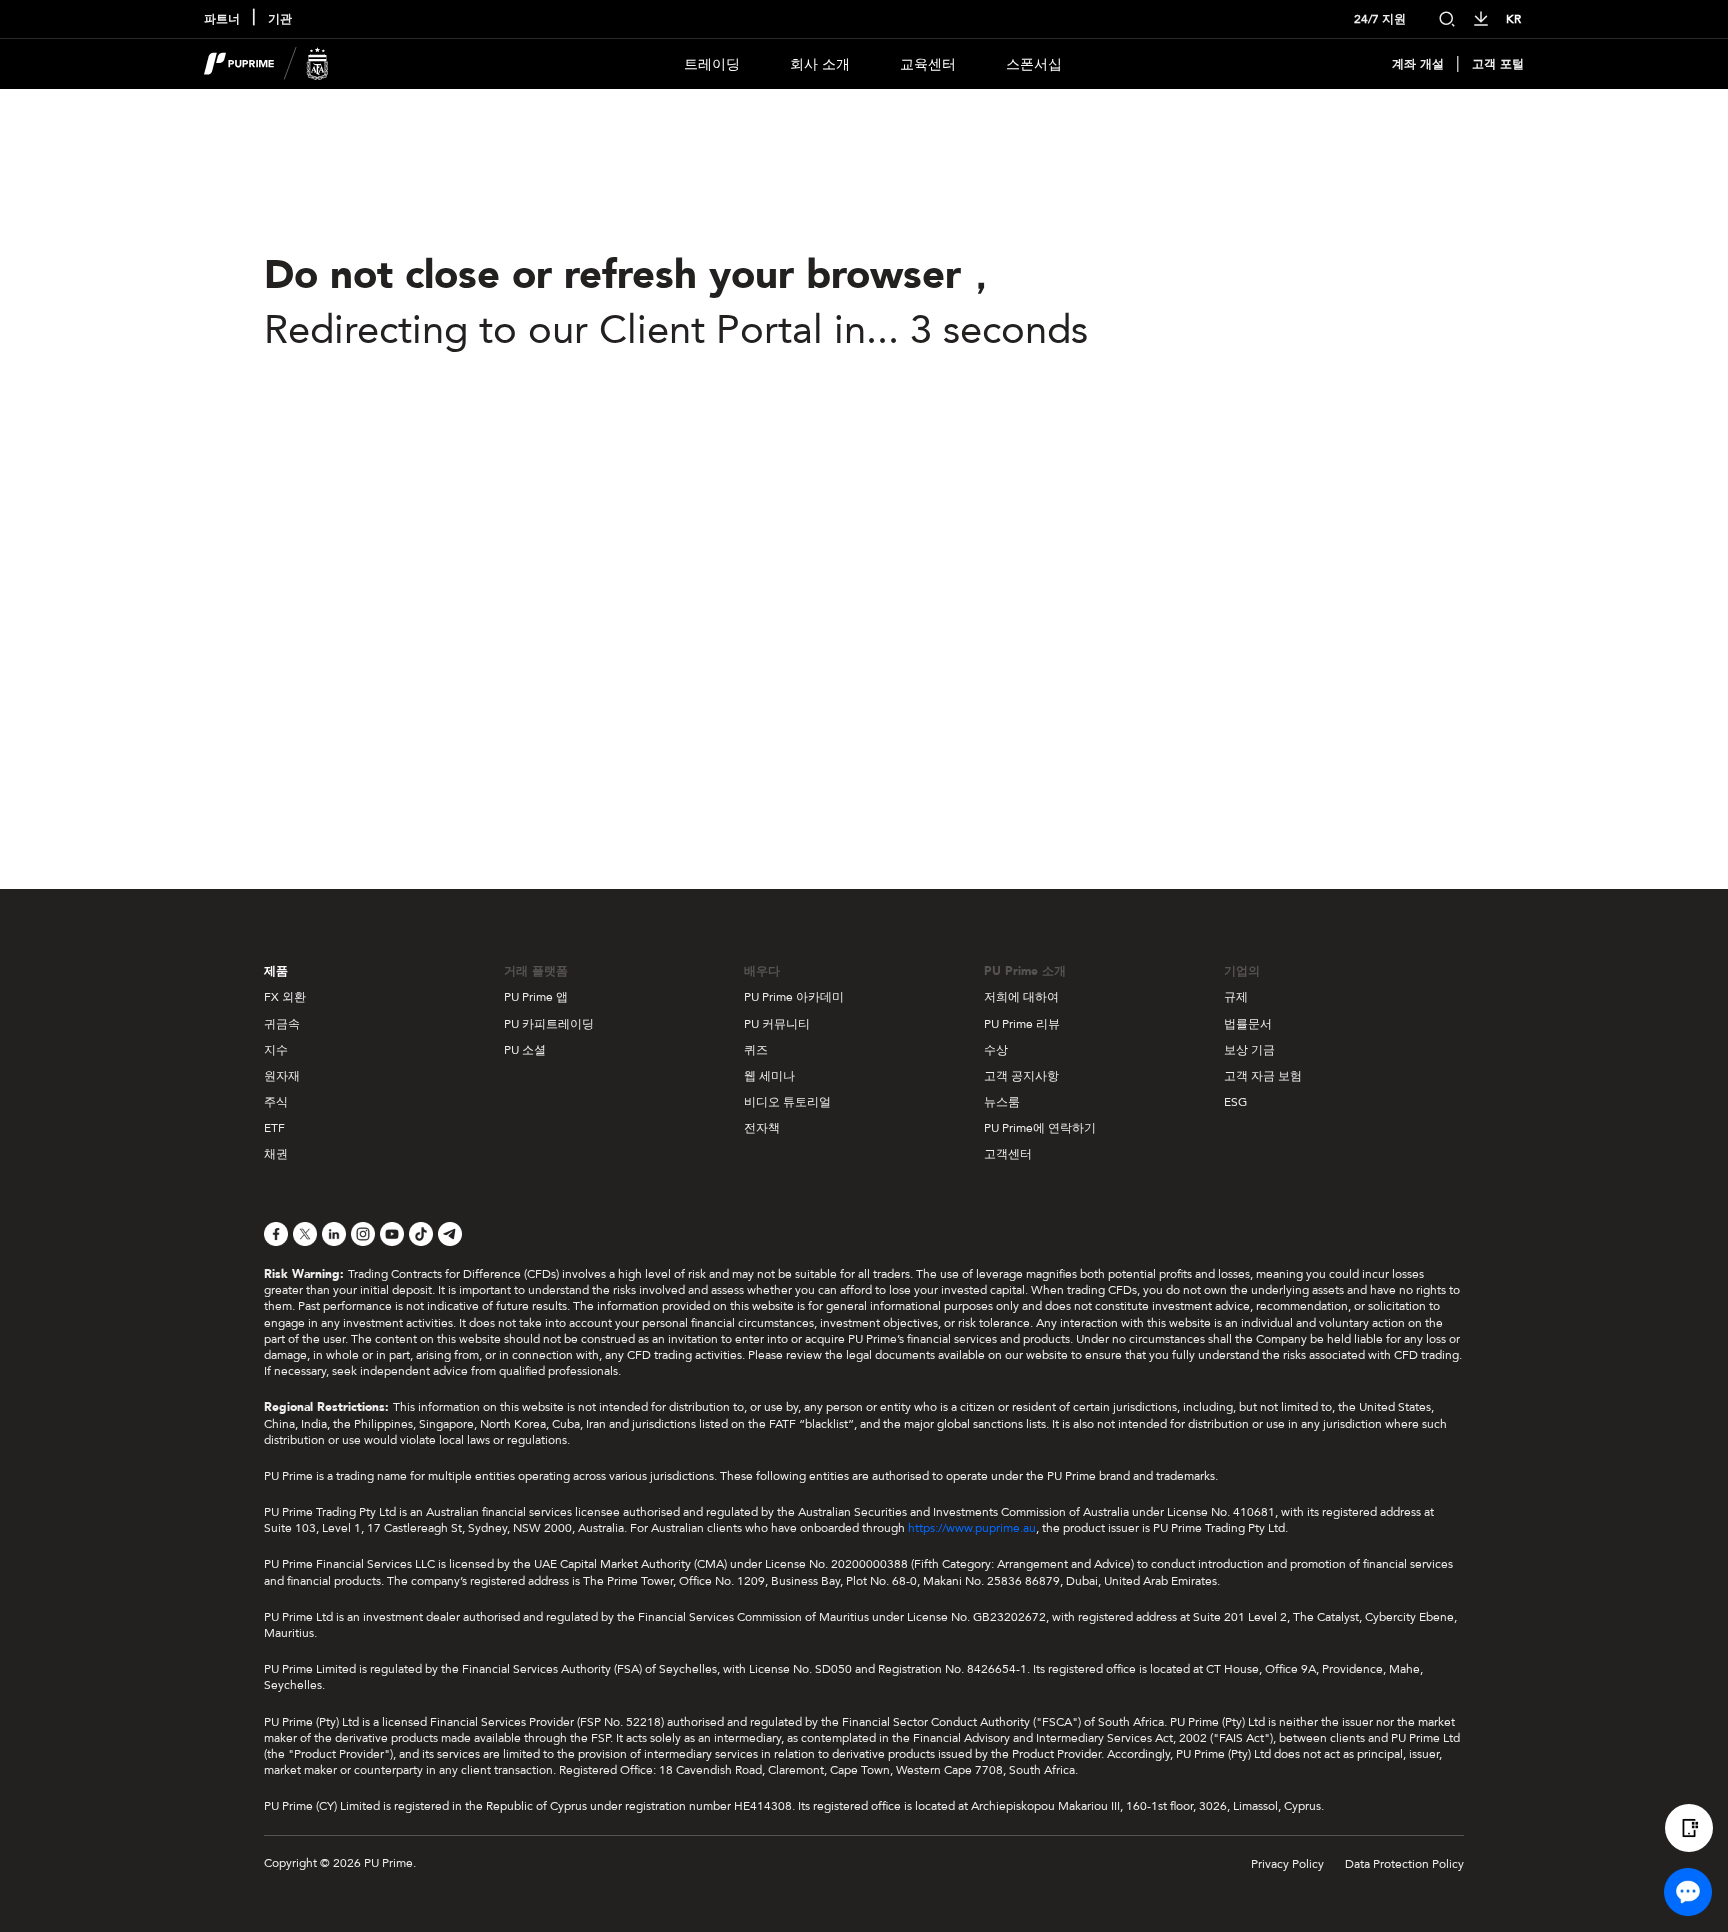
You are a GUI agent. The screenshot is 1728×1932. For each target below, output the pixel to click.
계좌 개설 (1418, 64)
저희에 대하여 (1021, 997)
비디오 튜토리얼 (787, 1102)
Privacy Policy (1287, 1864)
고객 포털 (1498, 64)
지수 (276, 1050)
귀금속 (282, 1024)
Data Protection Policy (1404, 1864)
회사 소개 (820, 64)
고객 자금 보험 (1263, 1076)
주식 (276, 1102)
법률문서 (1248, 1024)
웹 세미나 (769, 1076)
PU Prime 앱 (536, 997)
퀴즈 (756, 1050)
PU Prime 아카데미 (794, 997)
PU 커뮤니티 (777, 1024)
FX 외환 (285, 997)
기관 (280, 19)
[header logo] (266, 64)
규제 (1236, 997)
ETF (274, 1128)
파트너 (222, 19)
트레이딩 (712, 64)
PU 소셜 (525, 1050)
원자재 (282, 1076)
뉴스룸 (1002, 1102)
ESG (1235, 1102)
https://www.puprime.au (972, 1528)
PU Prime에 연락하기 (1040, 1128)
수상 (996, 1050)
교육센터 (928, 64)
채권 (276, 1154)
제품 (276, 971)
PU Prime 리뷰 (1022, 1024)
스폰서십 (1034, 64)
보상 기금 (1249, 1050)
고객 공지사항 (1021, 1076)
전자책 (762, 1128)
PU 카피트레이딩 (549, 1024)
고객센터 (1008, 1154)
